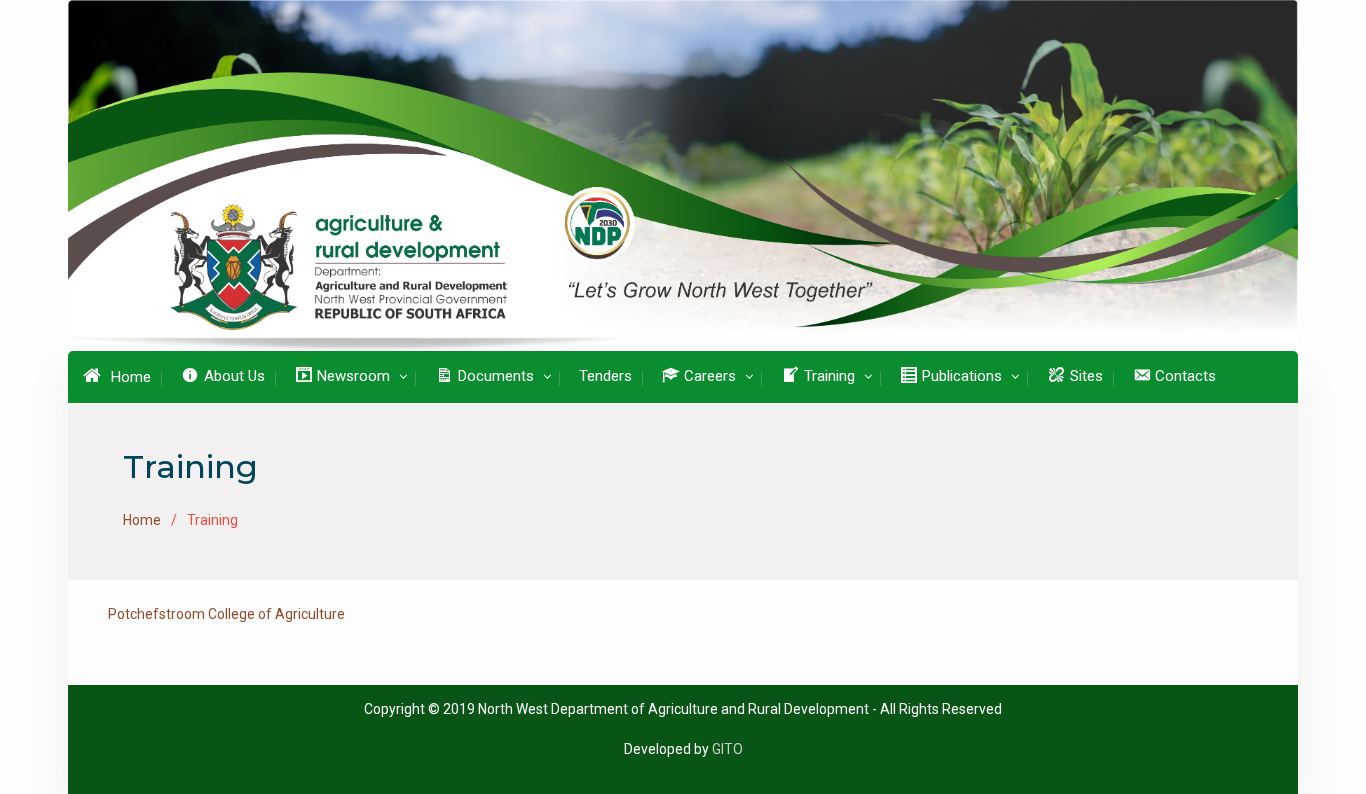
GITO (727, 749)
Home (131, 377)
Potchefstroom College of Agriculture (226, 614)
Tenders (605, 376)
